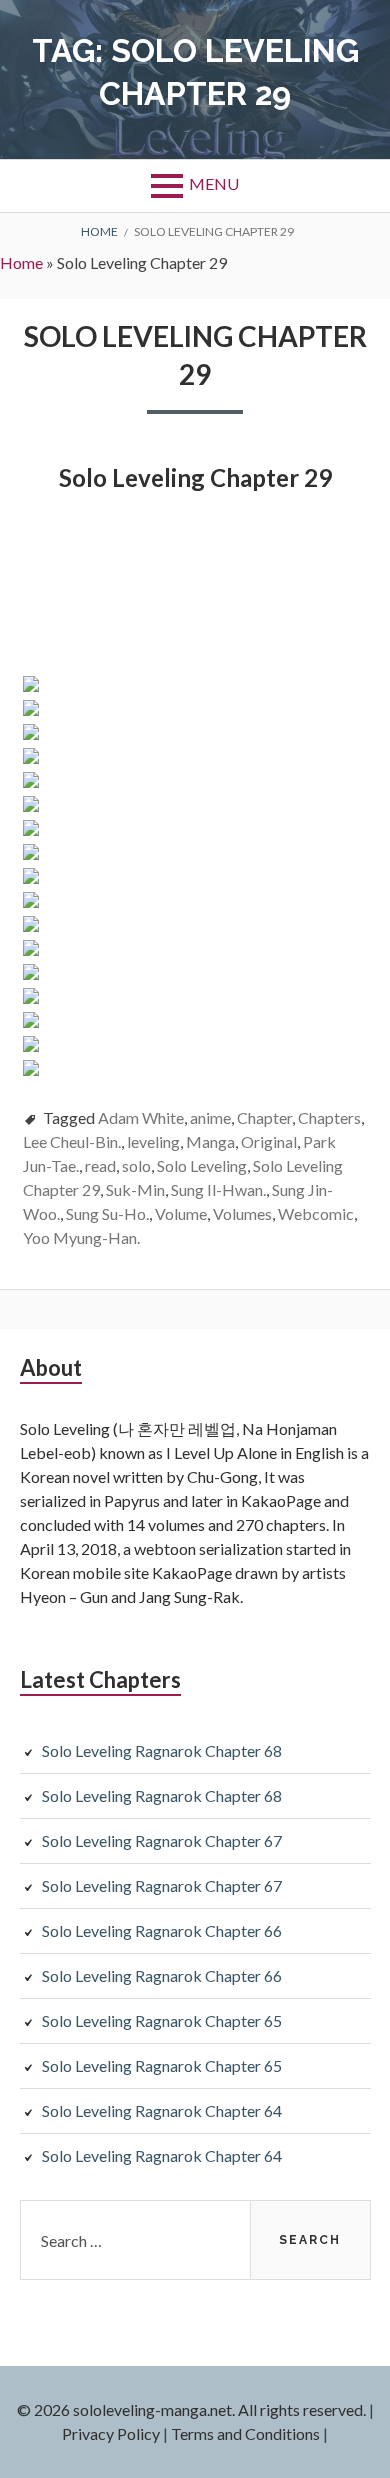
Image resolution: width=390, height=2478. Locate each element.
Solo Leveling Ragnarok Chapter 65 (162, 2020)
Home (21, 262)
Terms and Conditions (245, 2433)
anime (210, 1117)
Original (269, 1141)
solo (136, 1165)
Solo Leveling (202, 1165)
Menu (214, 183)
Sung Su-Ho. (107, 1213)
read (100, 1165)
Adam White (141, 1117)
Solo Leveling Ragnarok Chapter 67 (162, 1840)
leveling (153, 1141)
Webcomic (316, 1213)
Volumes (242, 1213)
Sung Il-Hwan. (218, 1189)
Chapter (264, 1117)
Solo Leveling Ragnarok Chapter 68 (162, 1750)
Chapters (329, 1117)
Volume (181, 1213)
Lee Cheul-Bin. (72, 1141)
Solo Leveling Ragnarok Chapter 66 (162, 1930)
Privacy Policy (111, 2433)
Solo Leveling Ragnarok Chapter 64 (162, 2110)
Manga (210, 1141)
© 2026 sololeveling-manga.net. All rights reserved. (191, 2409)
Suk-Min (135, 1189)
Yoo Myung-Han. (81, 1237)
